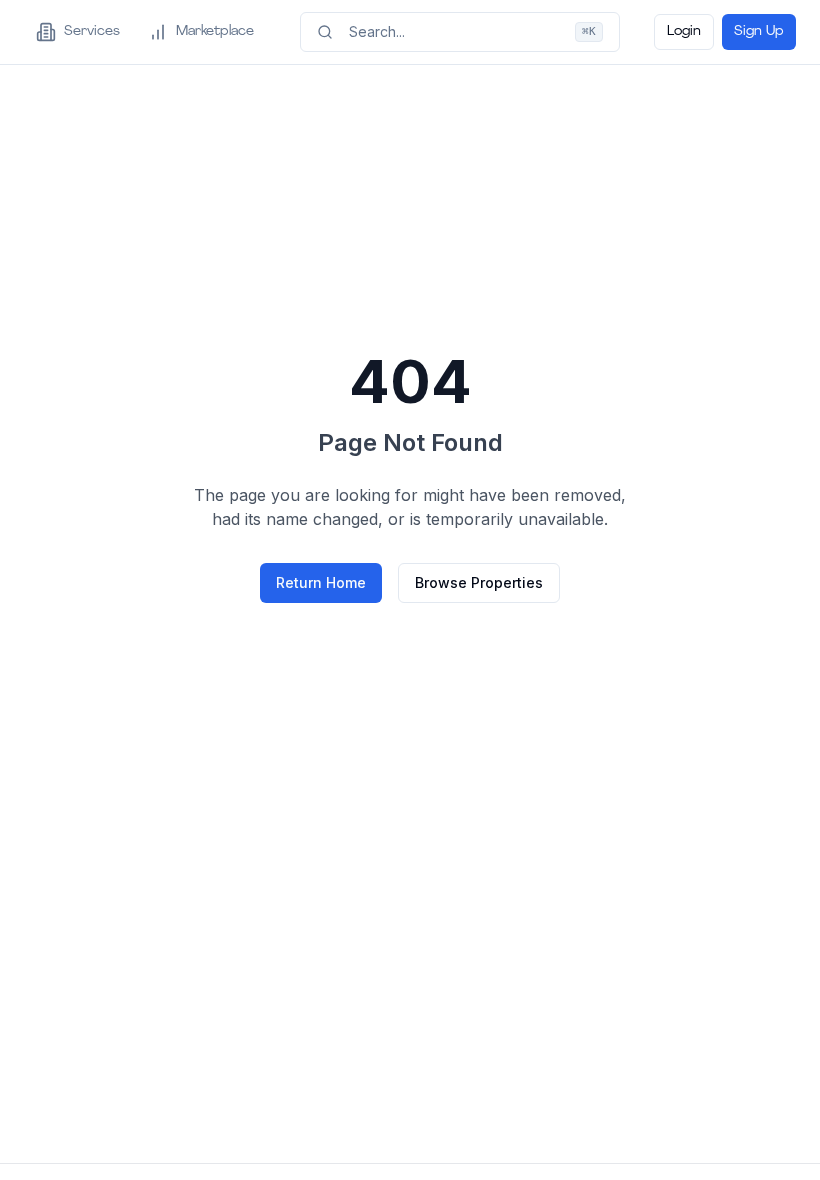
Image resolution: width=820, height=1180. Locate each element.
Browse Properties (479, 582)
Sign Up (759, 31)
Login (684, 31)
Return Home (321, 582)
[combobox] (460, 32)
